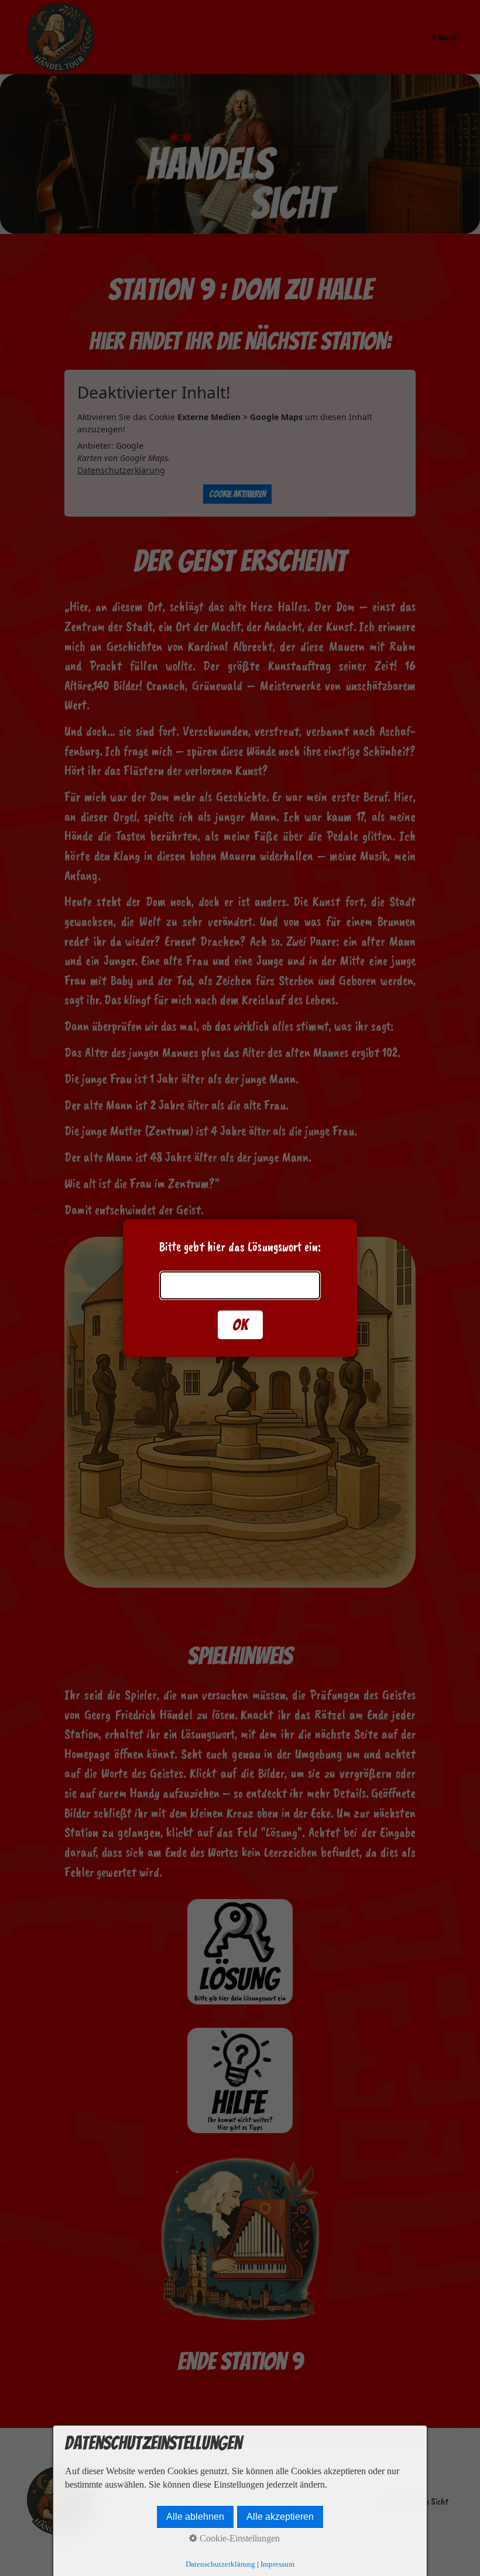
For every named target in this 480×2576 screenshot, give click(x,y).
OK (240, 1325)
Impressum (277, 2564)
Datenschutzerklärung (220, 2564)
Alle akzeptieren (280, 2517)
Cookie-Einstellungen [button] (239, 2538)
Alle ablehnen (195, 2517)
